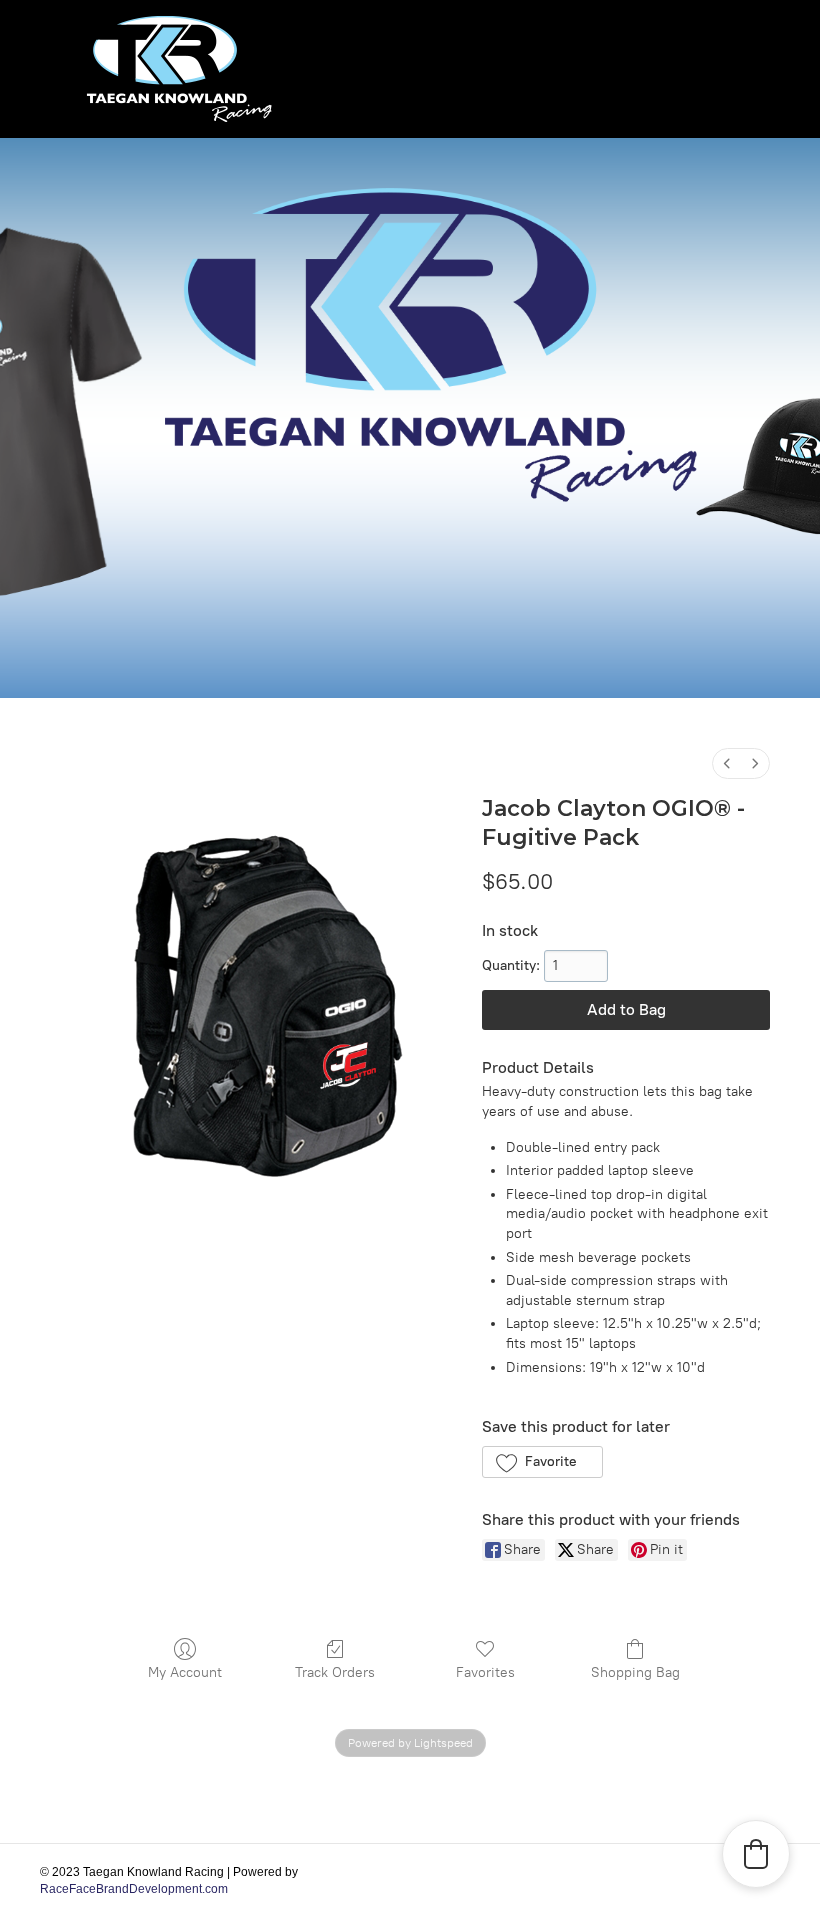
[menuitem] (727, 763)
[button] (542, 1462)
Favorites (485, 1672)
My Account (185, 1672)
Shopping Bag (635, 1672)
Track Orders (335, 1672)
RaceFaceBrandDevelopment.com (134, 1889)
